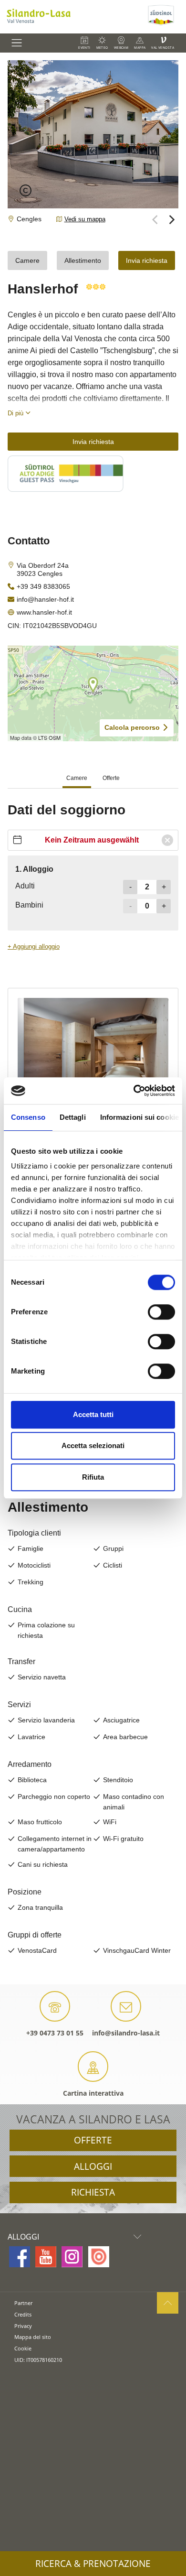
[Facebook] (20, 2257)
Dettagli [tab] (73, 1117)
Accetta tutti (93, 1414)
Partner (23, 2303)
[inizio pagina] (168, 2303)
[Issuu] (99, 2257)
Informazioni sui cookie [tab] (139, 1117)
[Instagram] (72, 2257)
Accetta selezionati (93, 1445)
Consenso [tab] (28, 1117)
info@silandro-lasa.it (126, 2033)
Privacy (23, 2326)
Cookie (23, 2348)
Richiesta (93, 2192)
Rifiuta (93, 1477)
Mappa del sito (33, 2337)
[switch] (161, 1312)
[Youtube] (46, 2257)
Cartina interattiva (93, 2093)
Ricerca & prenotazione (93, 2564)
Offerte (93, 2140)
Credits (23, 2314)
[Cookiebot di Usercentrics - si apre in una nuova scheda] (134, 1091)
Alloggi (93, 2166)
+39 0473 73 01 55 (55, 2033)
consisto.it (26, 2376)
